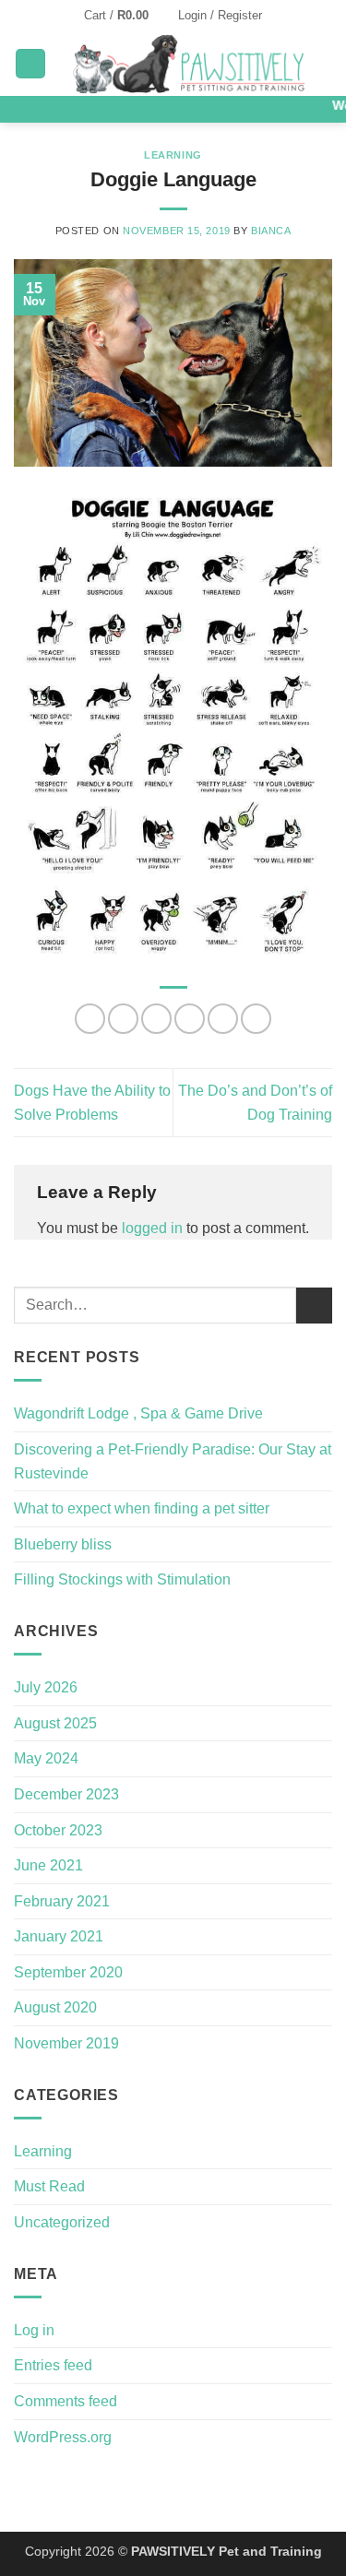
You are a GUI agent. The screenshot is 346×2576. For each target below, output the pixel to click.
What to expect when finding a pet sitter (142, 1508)
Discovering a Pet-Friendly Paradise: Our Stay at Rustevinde (173, 1461)
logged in (152, 1228)
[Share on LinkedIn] (256, 1019)
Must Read (49, 2186)
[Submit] (314, 1306)
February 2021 (62, 1901)
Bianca (271, 231)
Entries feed (53, 2365)
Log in (34, 2330)
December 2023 (66, 1794)
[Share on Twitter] (156, 1019)
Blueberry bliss (63, 1544)
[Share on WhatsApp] (90, 1019)
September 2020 (68, 1972)
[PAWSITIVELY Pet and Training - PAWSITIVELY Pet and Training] (189, 64)
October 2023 (58, 1830)
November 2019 (66, 2043)
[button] (125, 16)
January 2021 (59, 1936)
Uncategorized (62, 2222)
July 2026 (46, 1687)
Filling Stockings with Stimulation (122, 1579)
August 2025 (55, 1723)
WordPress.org (63, 2437)
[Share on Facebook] (123, 1019)
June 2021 (48, 1865)
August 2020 (55, 2007)
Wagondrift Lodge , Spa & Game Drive (138, 1413)
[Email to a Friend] (190, 1019)
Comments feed (66, 2401)
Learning (173, 155)
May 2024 (46, 1758)
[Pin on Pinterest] (223, 1019)
